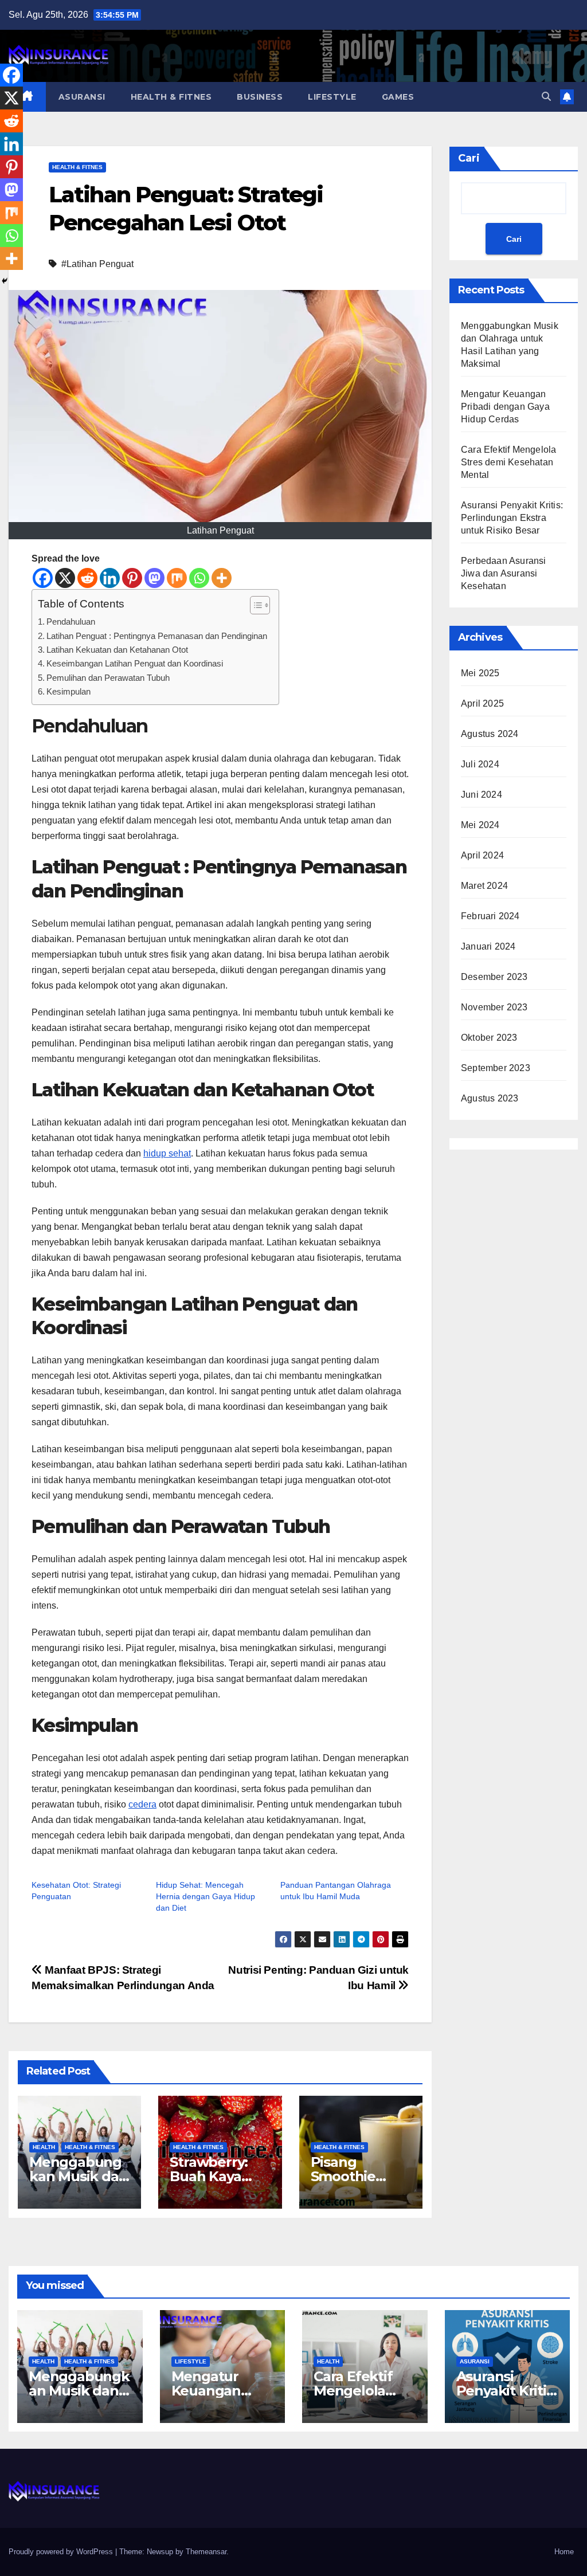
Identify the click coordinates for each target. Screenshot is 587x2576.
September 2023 (496, 1068)
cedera (142, 1804)
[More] (222, 578)
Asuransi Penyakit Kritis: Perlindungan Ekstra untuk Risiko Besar (512, 518)
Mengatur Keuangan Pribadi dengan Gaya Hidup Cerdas (505, 407)
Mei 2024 (480, 825)
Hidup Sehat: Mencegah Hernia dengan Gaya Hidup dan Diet (206, 1896)
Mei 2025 (480, 673)
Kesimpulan (69, 691)
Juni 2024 (482, 795)
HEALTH (44, 2147)
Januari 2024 (488, 946)
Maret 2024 (484, 886)
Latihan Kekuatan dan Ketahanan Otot (117, 650)
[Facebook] (43, 578)
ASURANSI (82, 97)
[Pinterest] (132, 578)
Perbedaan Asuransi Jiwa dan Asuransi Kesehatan (504, 573)
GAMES (398, 97)
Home (564, 2552)
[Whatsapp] (199, 578)
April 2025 (482, 703)
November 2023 (494, 1007)
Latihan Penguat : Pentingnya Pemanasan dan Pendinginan (157, 636)
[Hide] (5, 281)
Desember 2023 (494, 977)
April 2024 (482, 855)
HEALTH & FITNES (171, 97)
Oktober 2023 (489, 1038)
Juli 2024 (480, 764)
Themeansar (206, 2552)
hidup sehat (167, 1153)
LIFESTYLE (332, 97)
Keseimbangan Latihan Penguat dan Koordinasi (135, 663)
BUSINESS (260, 97)
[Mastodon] (154, 578)
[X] (65, 578)
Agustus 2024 (490, 734)
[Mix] (177, 578)
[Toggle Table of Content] (254, 605)
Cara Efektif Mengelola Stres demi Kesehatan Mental (508, 462)
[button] (546, 97)
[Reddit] (87, 578)
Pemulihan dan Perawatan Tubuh (108, 678)
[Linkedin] (110, 578)
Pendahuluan (71, 622)
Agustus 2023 (490, 1098)
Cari (469, 158)
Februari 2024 (490, 916)
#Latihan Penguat (97, 264)
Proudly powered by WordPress (62, 2552)
